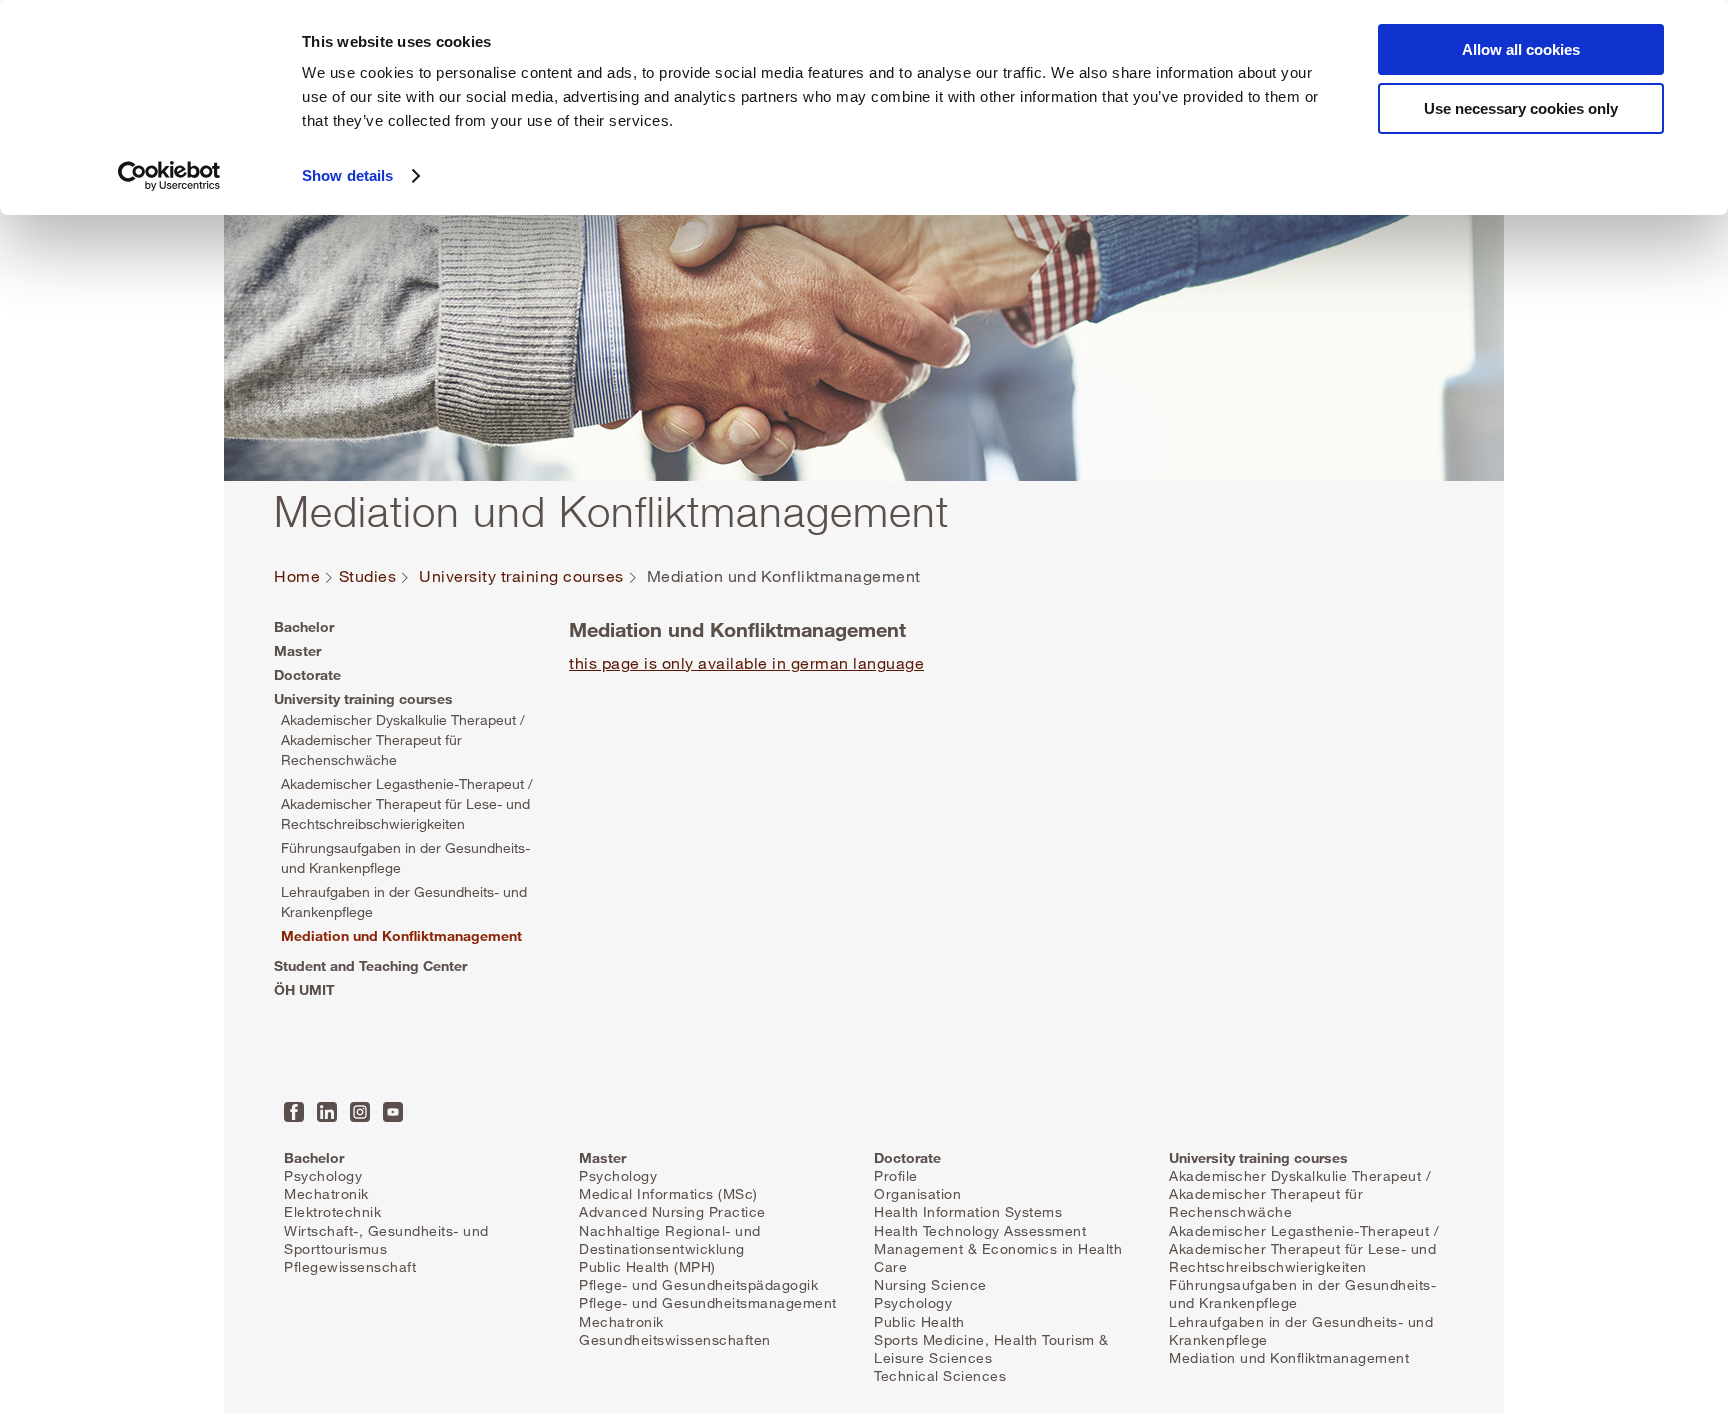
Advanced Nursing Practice (672, 1211)
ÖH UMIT (304, 989)
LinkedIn (327, 1112)
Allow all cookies (1521, 49)
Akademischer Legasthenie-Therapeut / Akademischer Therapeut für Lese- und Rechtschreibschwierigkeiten (407, 803)
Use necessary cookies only (1521, 108)
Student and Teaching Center (370, 965)
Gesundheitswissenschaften (675, 1339)
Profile (896, 1175)
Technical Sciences (940, 1375)
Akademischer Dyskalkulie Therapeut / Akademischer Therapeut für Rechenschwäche (403, 739)
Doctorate (307, 674)
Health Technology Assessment (980, 1230)
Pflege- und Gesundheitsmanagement (708, 1302)
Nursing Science (930, 1284)
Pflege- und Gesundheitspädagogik (698, 1284)
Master (297, 650)
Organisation (917, 1193)
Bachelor (304, 626)
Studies (368, 576)
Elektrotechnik (332, 1211)
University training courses (521, 576)
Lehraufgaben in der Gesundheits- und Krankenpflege (404, 901)
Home (297, 576)
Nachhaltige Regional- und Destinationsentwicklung (670, 1239)
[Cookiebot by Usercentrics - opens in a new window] (169, 176)
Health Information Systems (968, 1211)
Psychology (323, 1175)
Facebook (294, 1112)
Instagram (360, 1112)
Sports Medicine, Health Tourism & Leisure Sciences (991, 1348)
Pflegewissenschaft (350, 1266)
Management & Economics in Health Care (998, 1257)
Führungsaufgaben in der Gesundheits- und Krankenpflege (405, 857)
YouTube (393, 1112)
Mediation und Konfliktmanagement (401, 935)
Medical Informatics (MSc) (668, 1193)
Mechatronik (326, 1193)
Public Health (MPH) (647, 1266)
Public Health (919, 1321)
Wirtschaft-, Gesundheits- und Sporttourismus (386, 1239)
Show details (347, 175)
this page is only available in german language (746, 663)
